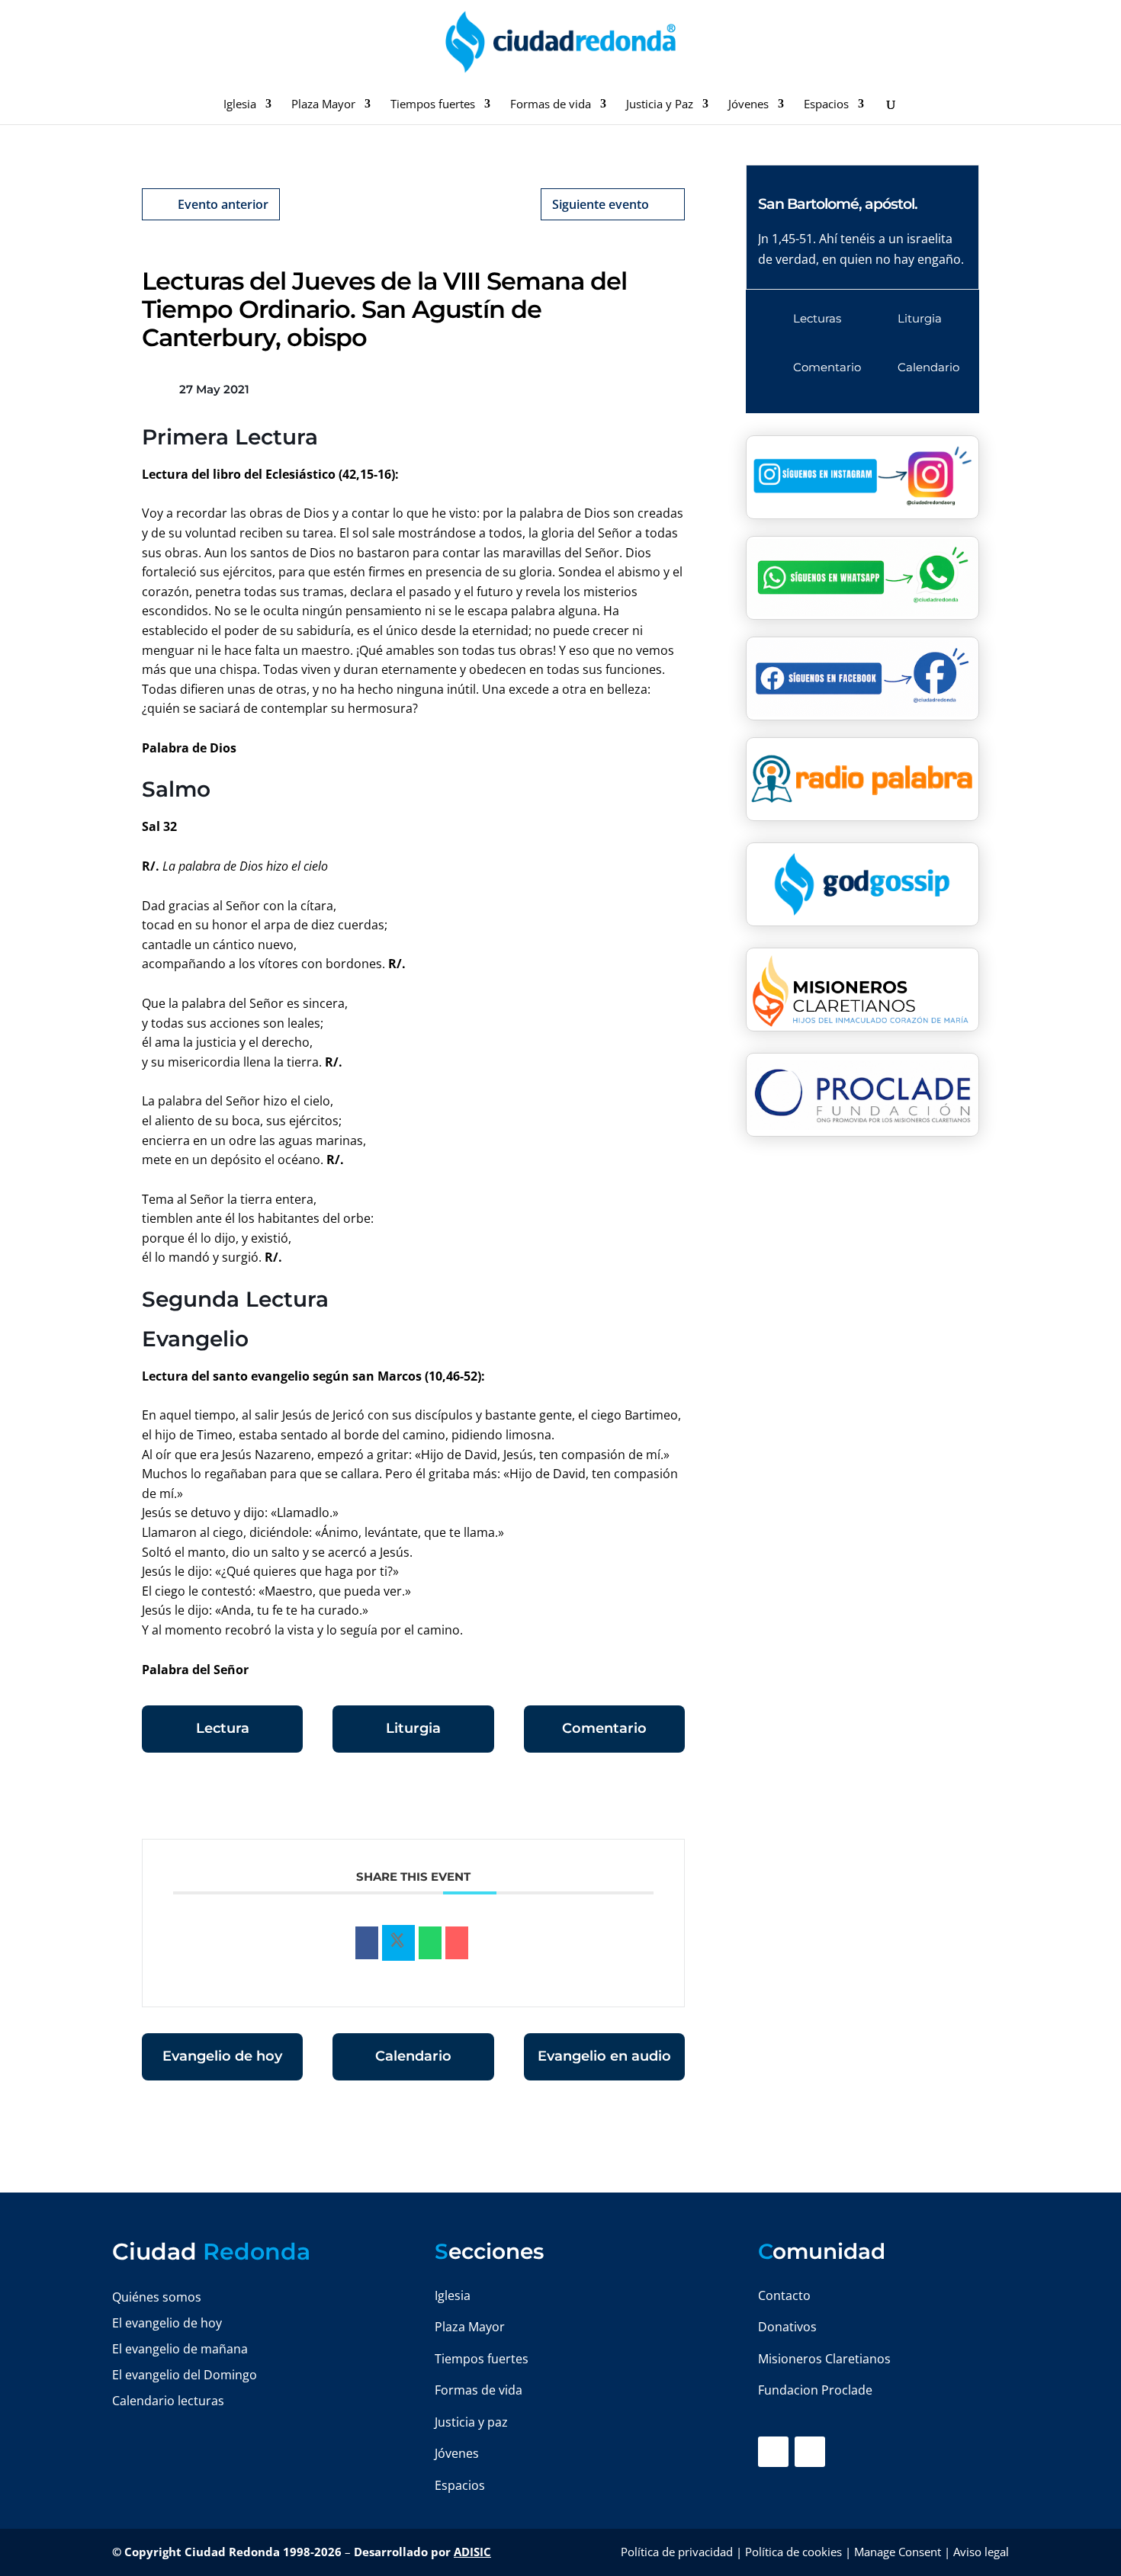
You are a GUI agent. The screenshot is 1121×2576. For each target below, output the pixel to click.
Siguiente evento (601, 204)
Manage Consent (898, 2552)
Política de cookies (793, 2552)
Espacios (826, 105)
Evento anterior (223, 204)
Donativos (787, 2327)
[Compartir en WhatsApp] (430, 1943)
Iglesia (240, 105)
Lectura (223, 1728)
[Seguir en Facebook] (773, 2452)
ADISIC (472, 2552)
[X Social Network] (398, 1943)
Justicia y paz (471, 2422)
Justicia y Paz (660, 105)
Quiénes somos (157, 2297)
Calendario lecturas (168, 2401)
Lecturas (817, 318)
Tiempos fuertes (433, 105)
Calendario (413, 2056)
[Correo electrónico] (457, 1943)
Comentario (604, 1728)
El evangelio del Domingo (185, 2375)
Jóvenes (748, 105)
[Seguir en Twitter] (810, 2452)
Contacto (784, 2295)
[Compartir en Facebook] (367, 1943)
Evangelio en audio (604, 2056)
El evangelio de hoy (167, 2323)
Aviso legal (981, 2552)
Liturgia (413, 1728)
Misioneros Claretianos (824, 2359)
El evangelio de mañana (180, 2349)
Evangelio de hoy (222, 2056)
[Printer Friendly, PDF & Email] (638, 1801)
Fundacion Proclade (815, 2390)
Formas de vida (551, 105)
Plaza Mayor (323, 105)
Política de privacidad (677, 2552)
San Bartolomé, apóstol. (838, 204)
